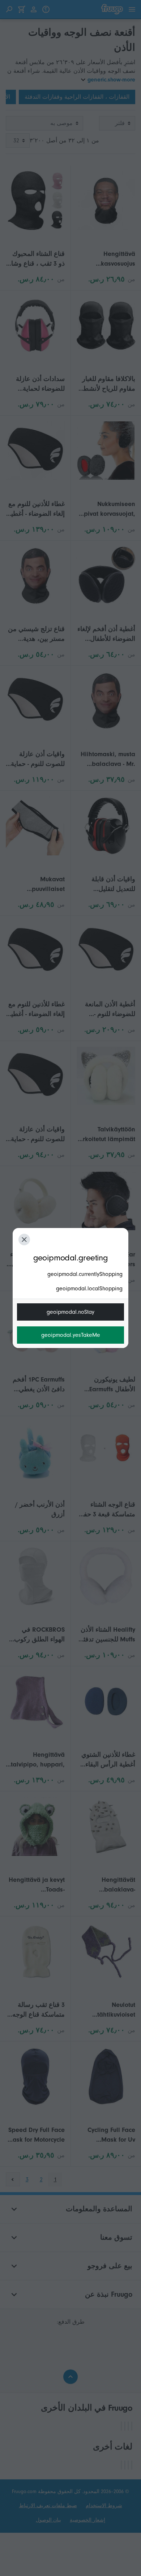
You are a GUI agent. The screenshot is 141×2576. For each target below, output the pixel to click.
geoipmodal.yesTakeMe (71, 1335)
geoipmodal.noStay (70, 1312)
